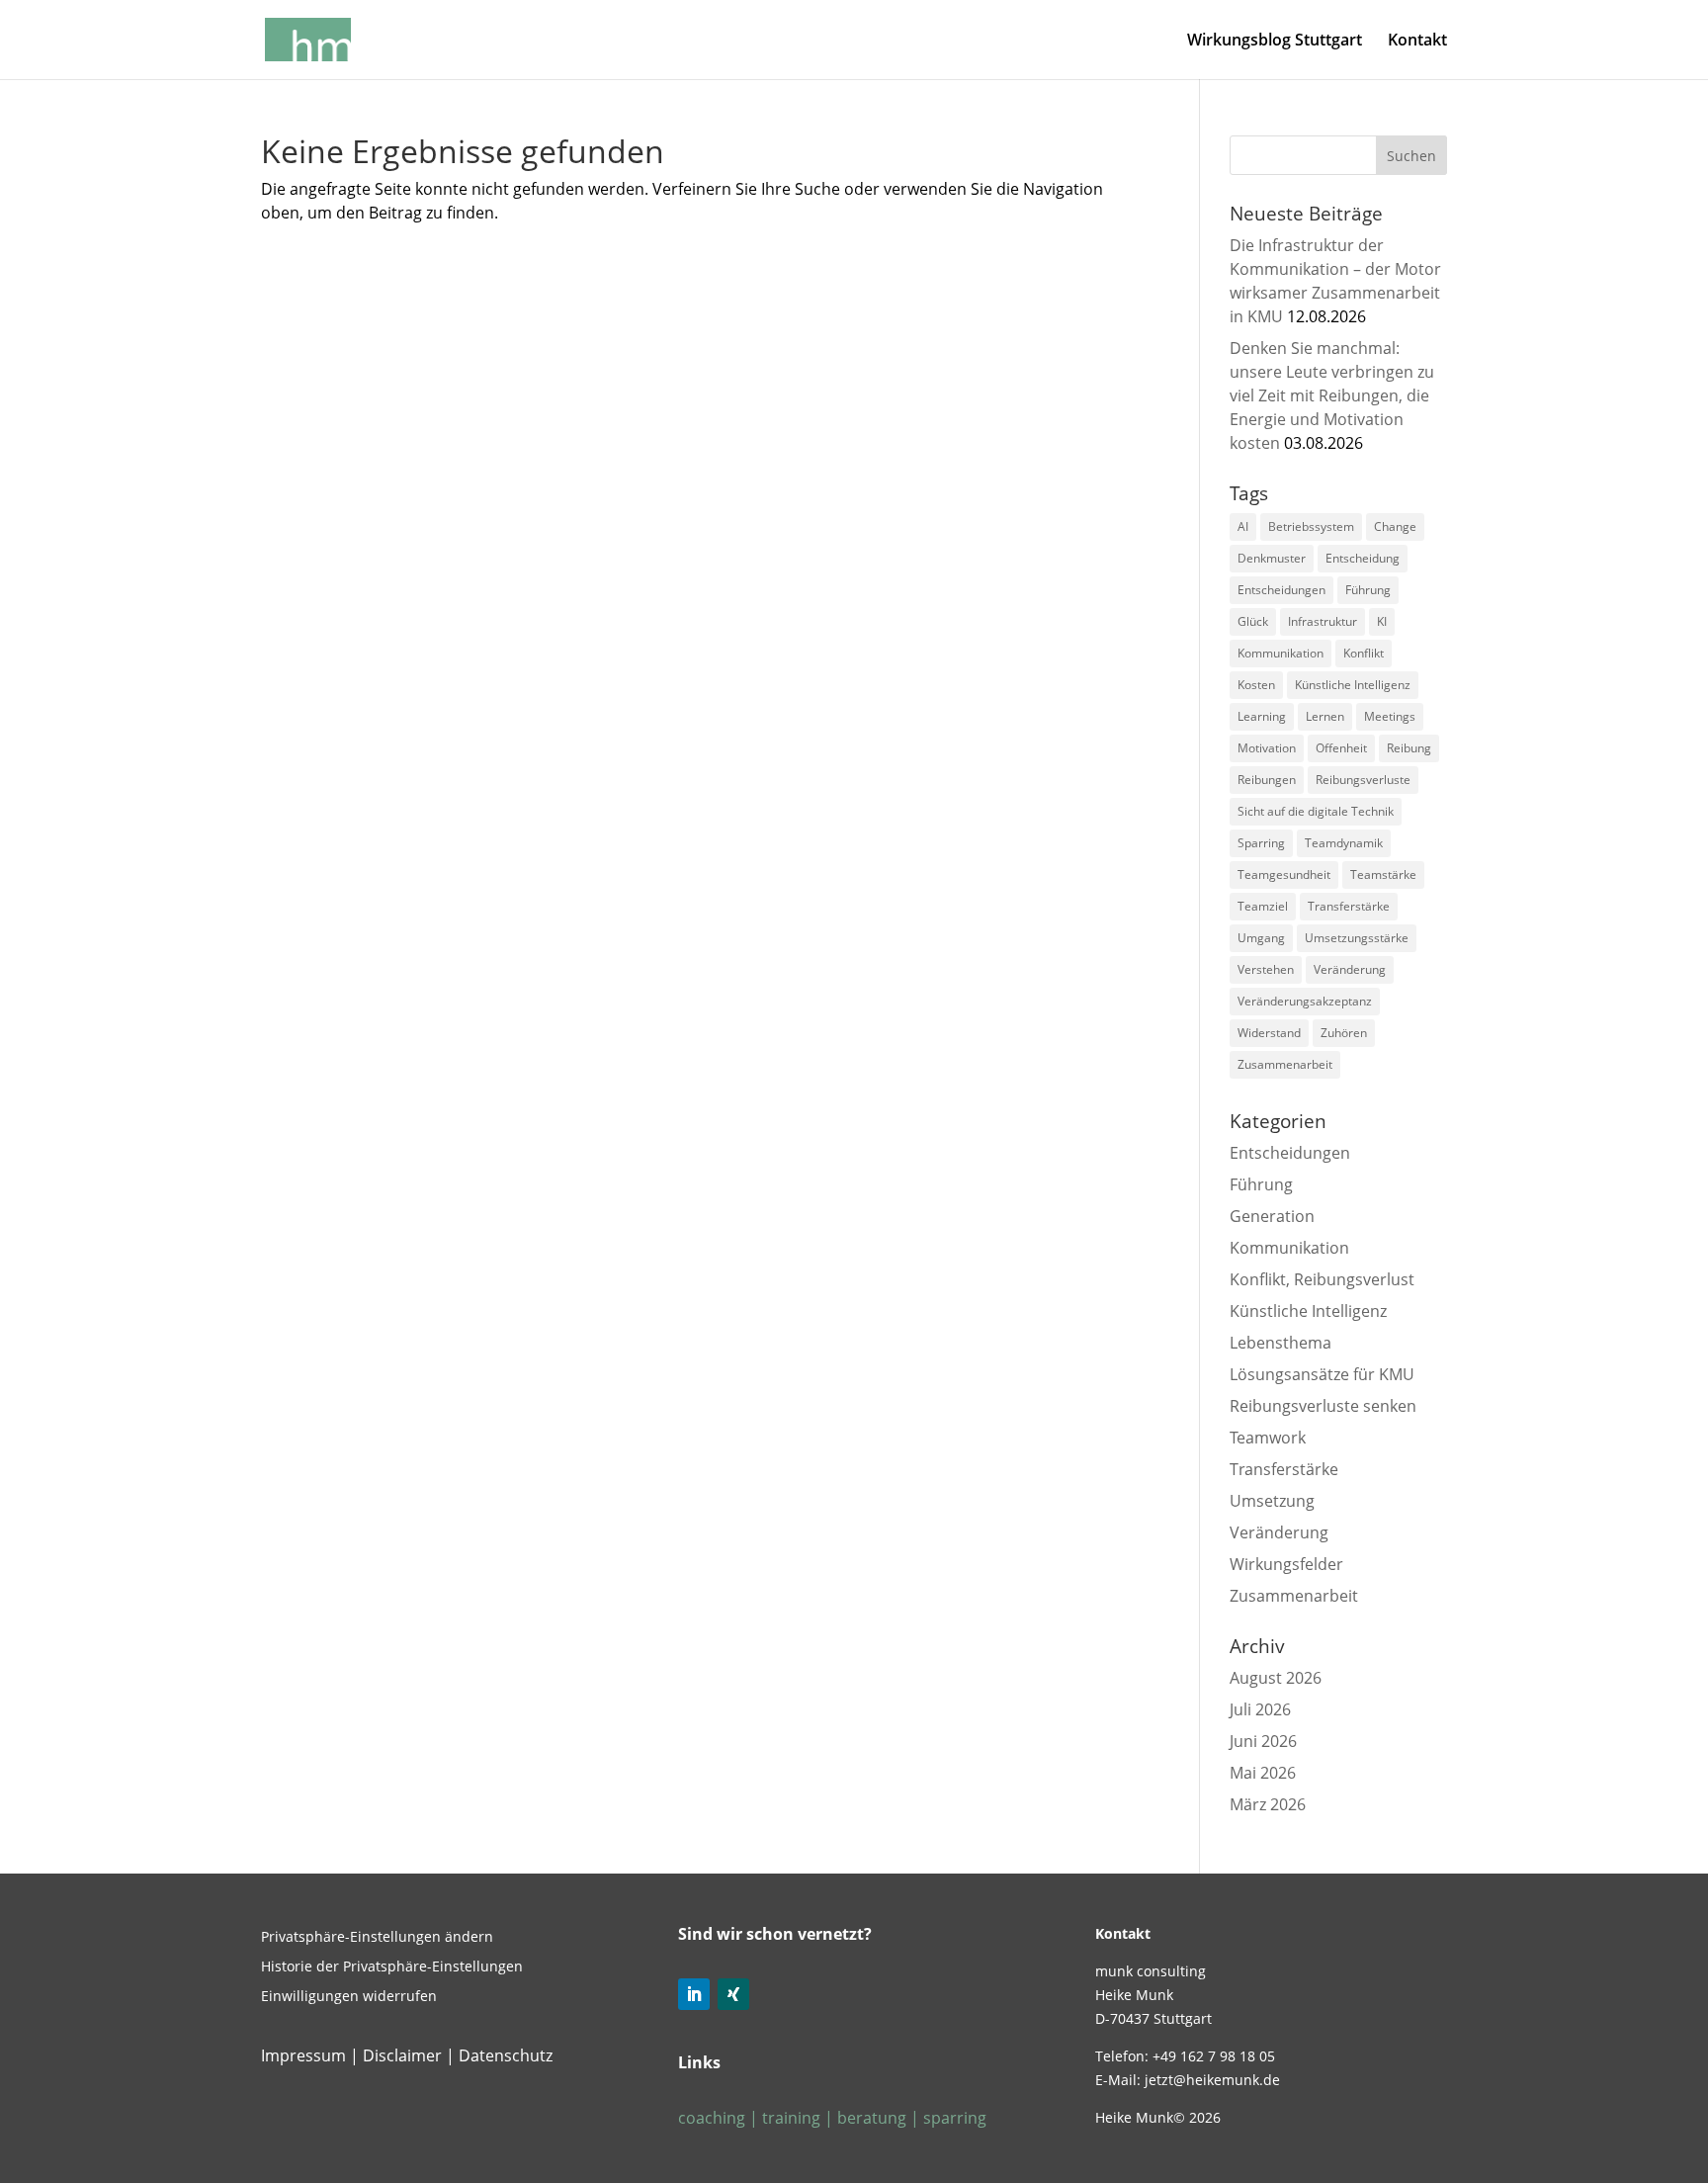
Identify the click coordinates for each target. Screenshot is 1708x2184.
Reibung (1409, 748)
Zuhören (1344, 1033)
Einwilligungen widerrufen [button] (349, 1997)
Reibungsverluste (1363, 780)
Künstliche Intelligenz (1353, 685)
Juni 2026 (1263, 1741)
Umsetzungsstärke (1357, 938)
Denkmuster (1272, 558)
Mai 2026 (1263, 1773)
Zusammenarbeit (1285, 1064)
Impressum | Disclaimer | (358, 2055)
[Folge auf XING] (733, 1994)
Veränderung (1350, 969)
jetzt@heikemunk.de (1212, 2080)
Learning (1262, 716)
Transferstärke (1349, 906)
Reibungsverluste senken (1323, 1406)
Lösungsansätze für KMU (1322, 1374)
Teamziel (1263, 906)
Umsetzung (1272, 1501)
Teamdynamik (1344, 843)
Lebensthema (1281, 1343)
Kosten (1256, 685)
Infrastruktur (1323, 621)
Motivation (1267, 748)
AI (1243, 526)
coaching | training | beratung (794, 2118)
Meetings (1390, 716)
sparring (953, 2118)
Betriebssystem (1311, 526)
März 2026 (1268, 1804)
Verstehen (1266, 969)
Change (1395, 526)
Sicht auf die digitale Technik (1316, 811)
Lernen (1325, 716)
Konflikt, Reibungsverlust (1322, 1279)
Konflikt (1364, 653)
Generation (1272, 1216)
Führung (1368, 590)
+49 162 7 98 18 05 (1214, 2056)
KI (1382, 621)
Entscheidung (1363, 558)
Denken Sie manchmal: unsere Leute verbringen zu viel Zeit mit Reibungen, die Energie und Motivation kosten (1332, 395)
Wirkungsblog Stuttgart (1275, 42)
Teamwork (1268, 1438)
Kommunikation (1281, 653)
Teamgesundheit (1284, 874)
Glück (1253, 621)
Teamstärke (1383, 874)
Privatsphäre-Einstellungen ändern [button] (377, 1938)
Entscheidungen (1281, 590)
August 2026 (1276, 1678)
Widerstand (1269, 1033)
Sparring (1261, 843)
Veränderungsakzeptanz (1305, 1001)
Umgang (1261, 938)
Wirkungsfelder (1286, 1564)
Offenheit (1341, 748)
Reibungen (1267, 780)
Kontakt (1417, 42)
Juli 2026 (1260, 1709)
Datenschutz (506, 2055)
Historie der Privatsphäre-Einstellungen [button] (392, 1967)
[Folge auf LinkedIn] (694, 1994)
